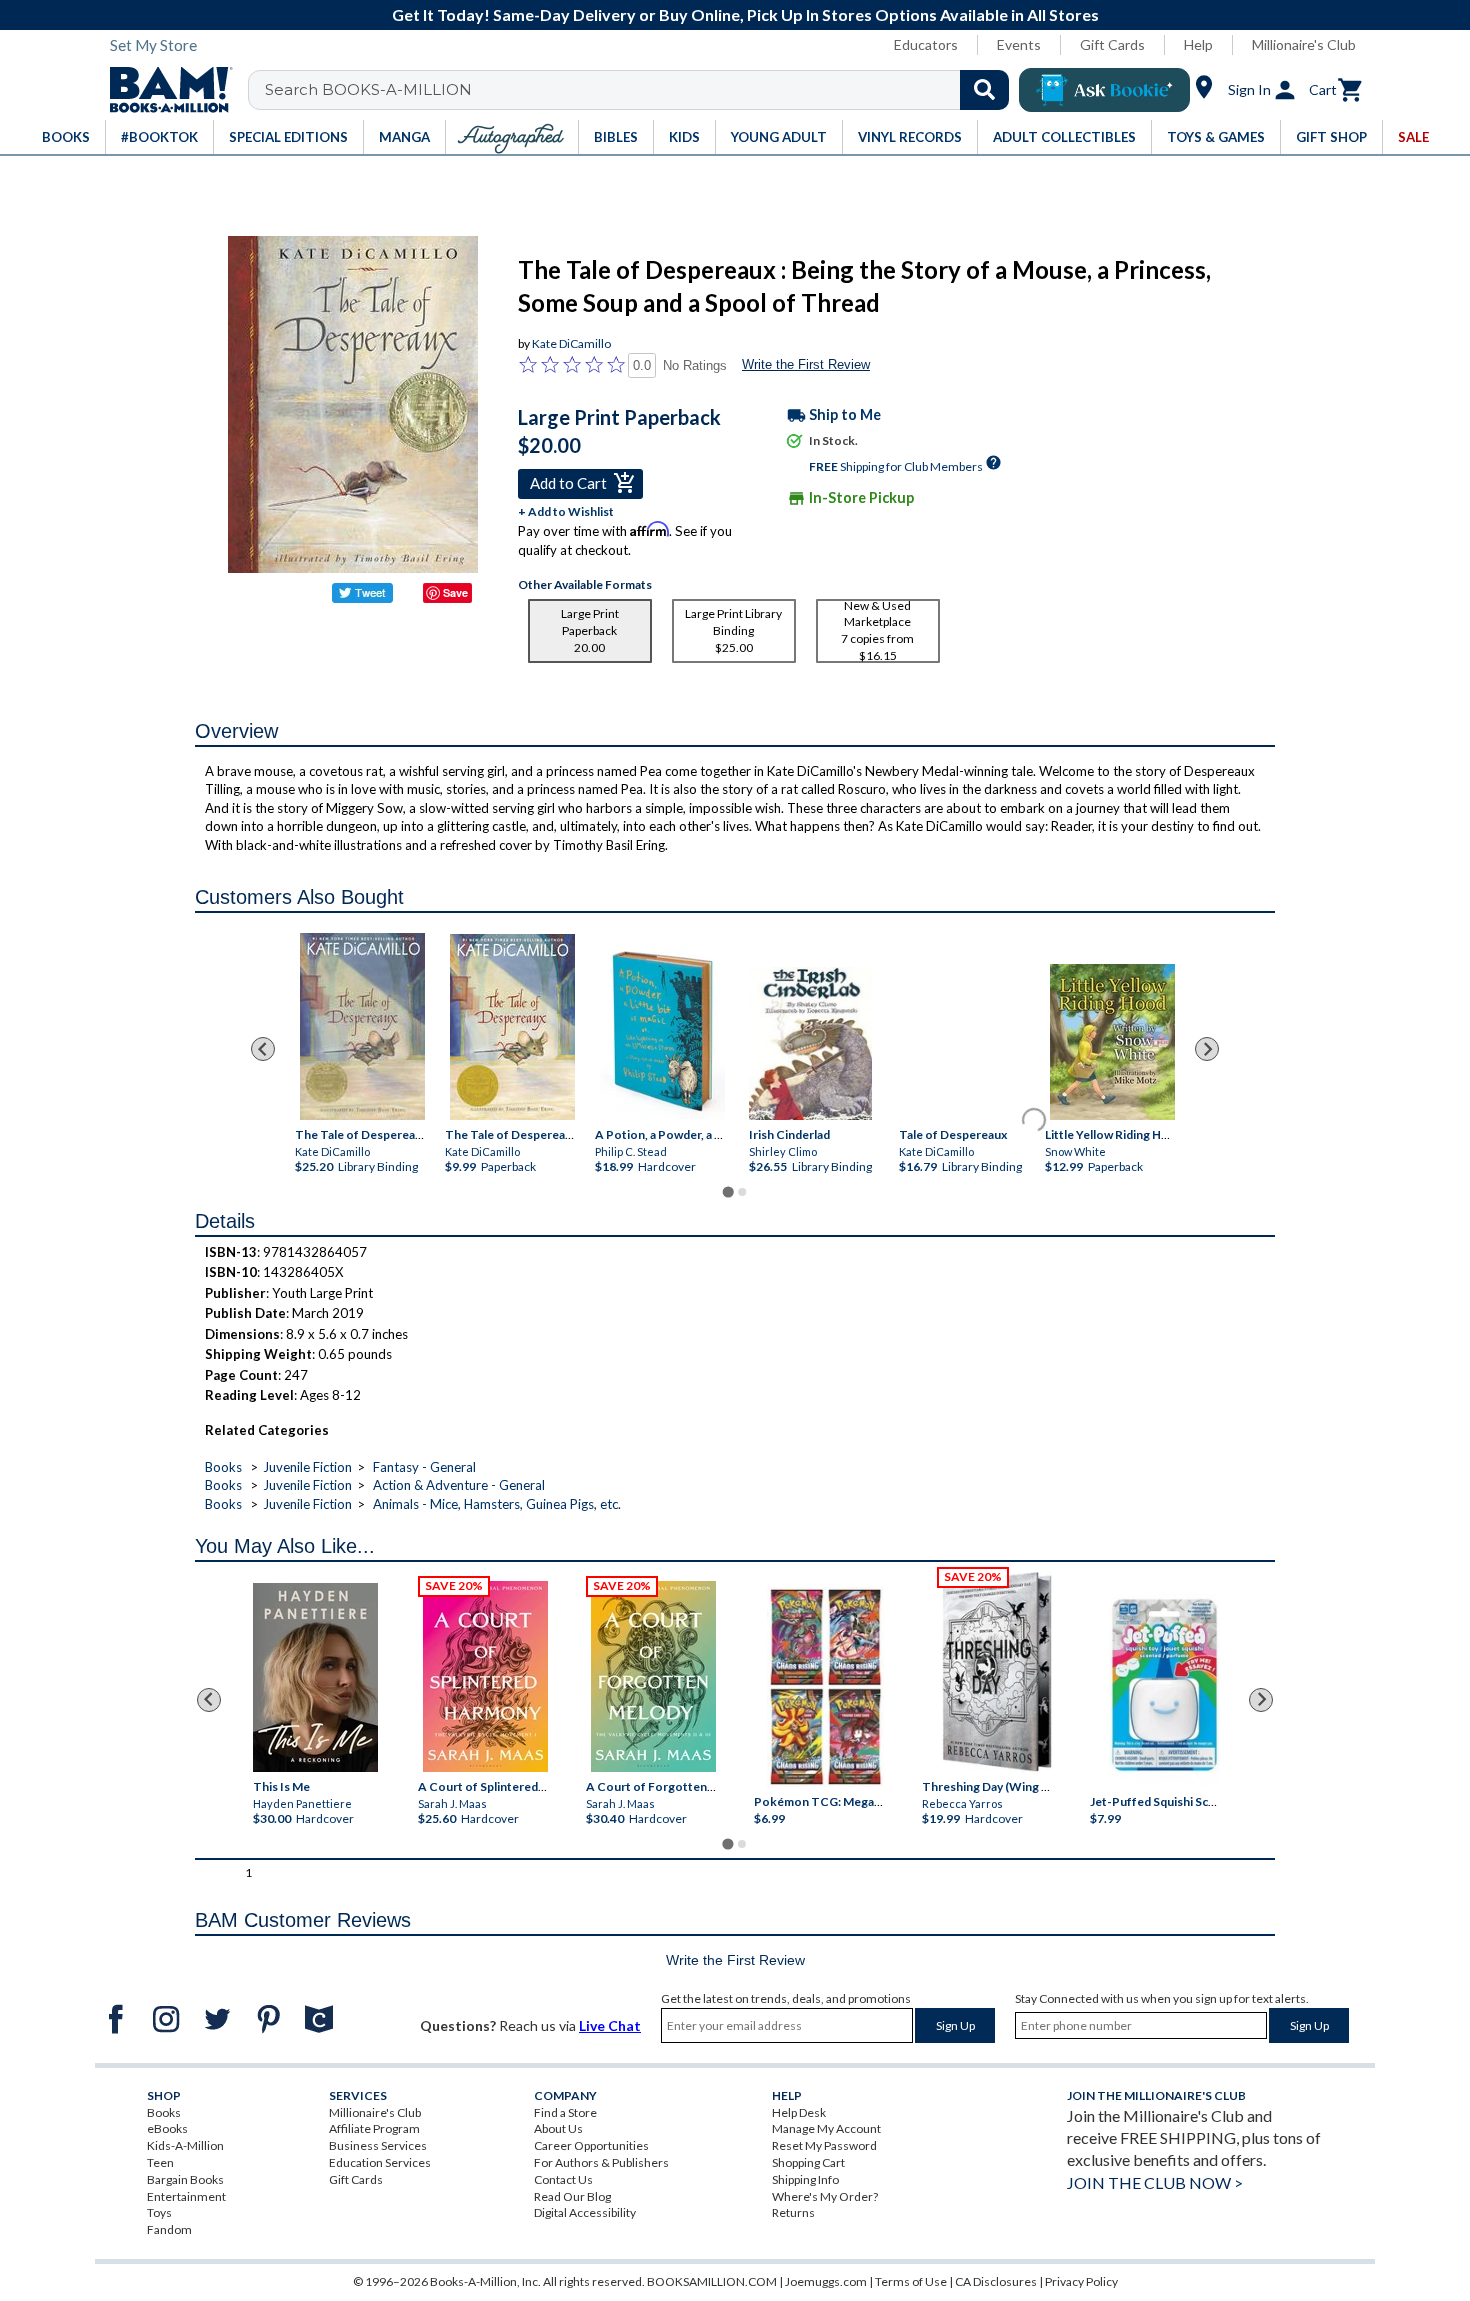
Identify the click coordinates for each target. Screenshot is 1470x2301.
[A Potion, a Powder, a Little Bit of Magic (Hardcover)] (662, 1031)
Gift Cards (1112, 44)
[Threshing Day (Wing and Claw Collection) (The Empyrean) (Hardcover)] (997, 1672)
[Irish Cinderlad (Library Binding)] (809, 1043)
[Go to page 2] (742, 1192)
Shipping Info (805, 2179)
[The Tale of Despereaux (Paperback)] (512, 1027)
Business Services (378, 2145)
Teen (160, 2162)
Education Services (380, 2162)
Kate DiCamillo (571, 343)
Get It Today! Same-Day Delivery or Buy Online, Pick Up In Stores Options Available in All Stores (745, 14)
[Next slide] (1207, 1049)
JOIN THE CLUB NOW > (1155, 2182)
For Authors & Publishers (601, 2162)
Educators (926, 44)
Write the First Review (806, 364)
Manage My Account (826, 2128)
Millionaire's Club (1304, 44)
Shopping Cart (808, 2162)
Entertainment (186, 2196)
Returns (793, 2212)
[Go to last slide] (263, 1049)
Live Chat (610, 2025)
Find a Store (565, 2112)
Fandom (169, 2229)
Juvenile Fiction (307, 1467)
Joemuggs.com (826, 2281)
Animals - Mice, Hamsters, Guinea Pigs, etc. (497, 1504)
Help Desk (799, 2112)
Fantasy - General (424, 1467)
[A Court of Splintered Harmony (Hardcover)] (485, 1676)
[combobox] (641, 90)
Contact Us (563, 2179)
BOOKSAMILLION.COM (712, 2281)
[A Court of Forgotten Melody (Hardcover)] (653, 1676)
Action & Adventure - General (459, 1485)
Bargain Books (185, 2179)
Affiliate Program (374, 2128)
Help (1198, 44)
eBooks (167, 2128)
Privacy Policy (1081, 2281)
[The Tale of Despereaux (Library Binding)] (362, 1026)
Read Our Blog (572, 2196)
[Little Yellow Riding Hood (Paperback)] (1112, 1042)
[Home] (164, 90)
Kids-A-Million (185, 2145)
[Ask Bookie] (1104, 90)
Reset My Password (824, 2145)
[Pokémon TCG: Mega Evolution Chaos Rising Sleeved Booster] (824, 1687)
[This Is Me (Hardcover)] (314, 1677)
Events (1019, 44)
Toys (159, 2212)
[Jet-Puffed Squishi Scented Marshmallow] (1164, 1687)
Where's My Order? (825, 2196)
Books (223, 1467)
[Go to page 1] (727, 1191)
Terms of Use (911, 2281)
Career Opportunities (591, 2145)
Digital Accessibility (585, 2212)
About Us (558, 2128)
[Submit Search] (984, 90)
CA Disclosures (996, 2281)
